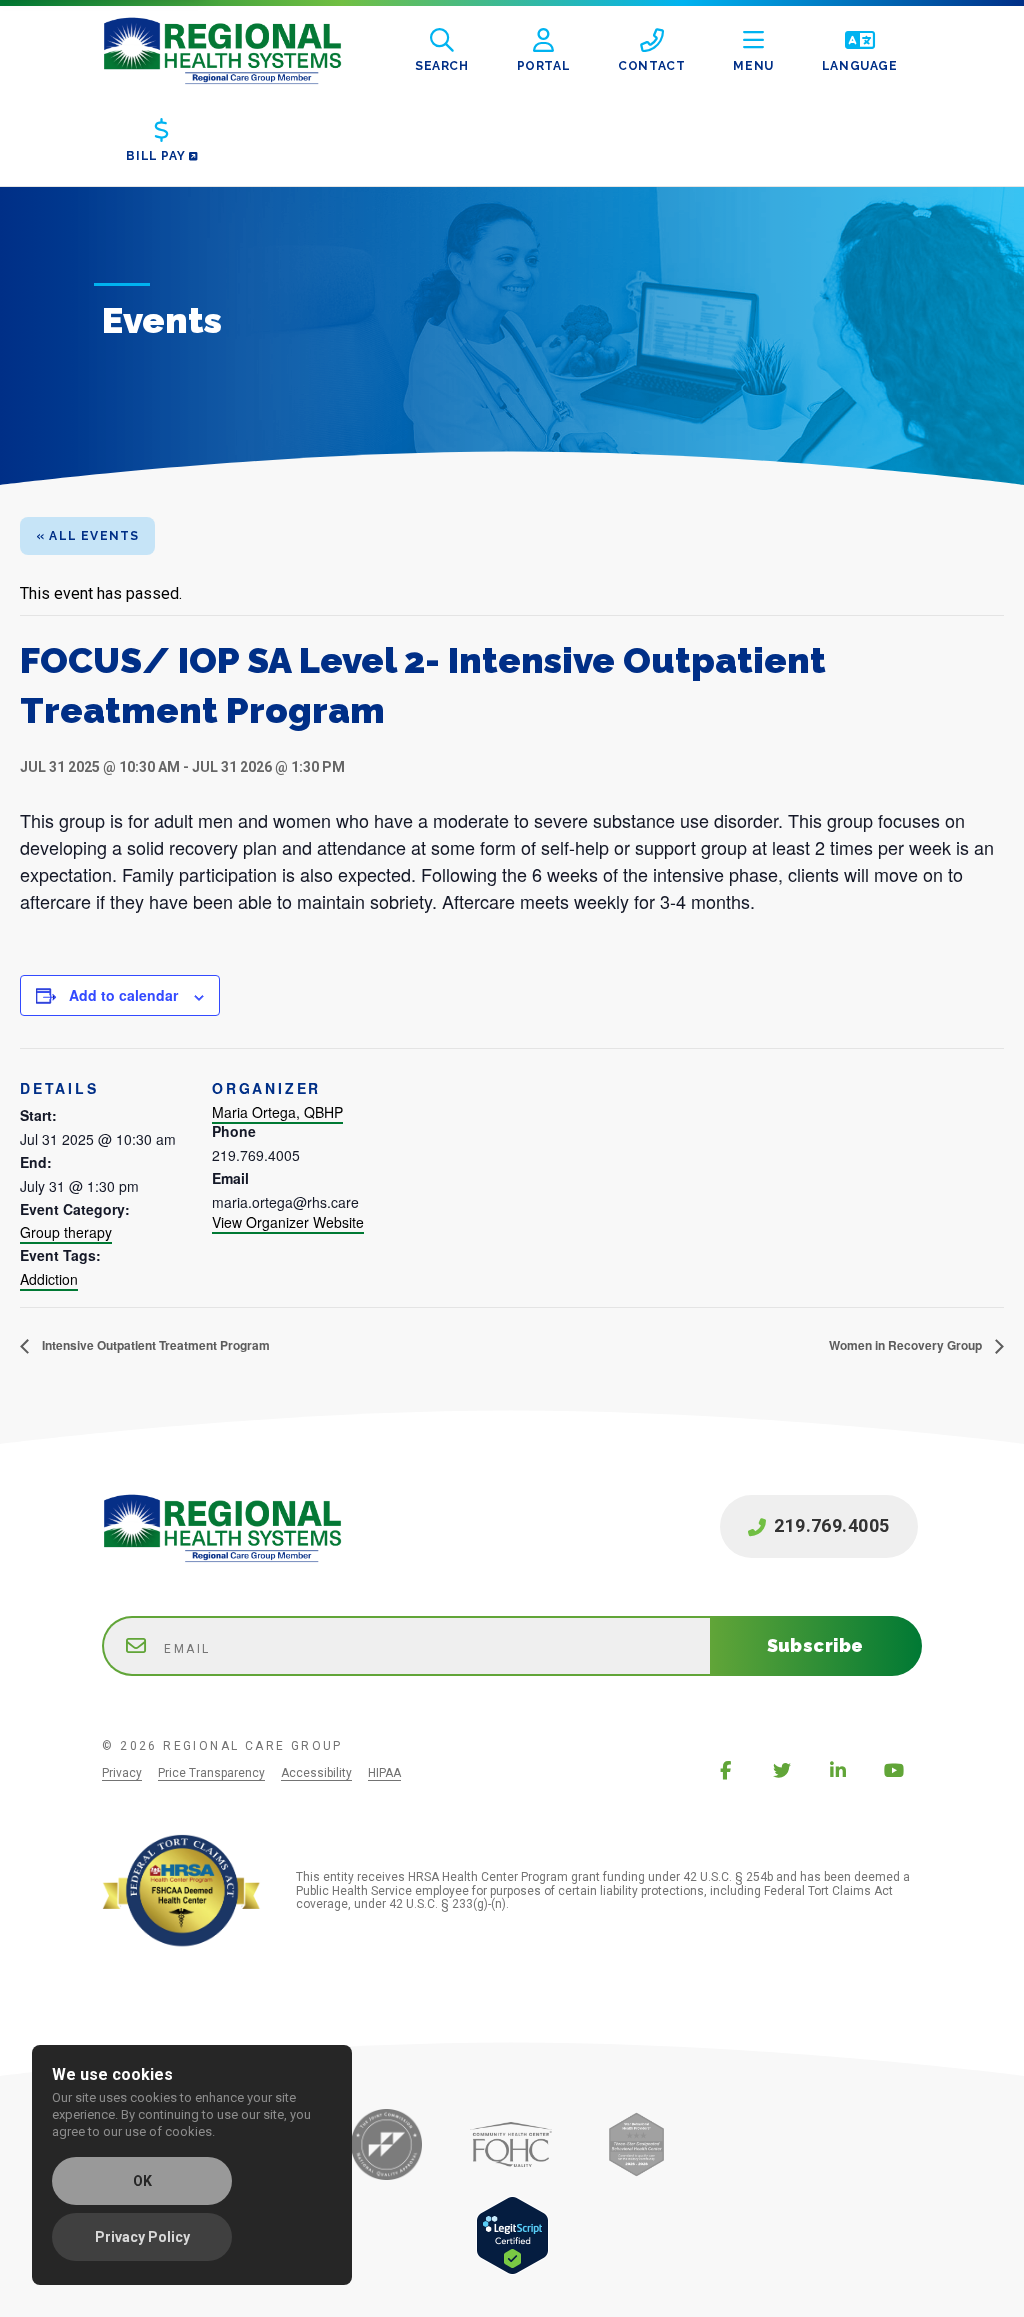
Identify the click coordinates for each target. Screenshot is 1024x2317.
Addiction (49, 1279)
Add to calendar (123, 995)
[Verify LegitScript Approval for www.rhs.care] (512, 2269)
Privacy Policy (142, 2237)
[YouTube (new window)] (894, 1770)
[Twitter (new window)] (782, 1770)
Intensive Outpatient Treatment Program (154, 1345)
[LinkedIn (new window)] (838, 1770)
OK (142, 2181)
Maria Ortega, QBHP (277, 1112)
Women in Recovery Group (907, 1345)
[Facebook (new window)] (726, 1770)
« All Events (87, 536)
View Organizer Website (288, 1222)
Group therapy (66, 1232)
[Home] (238, 51)
